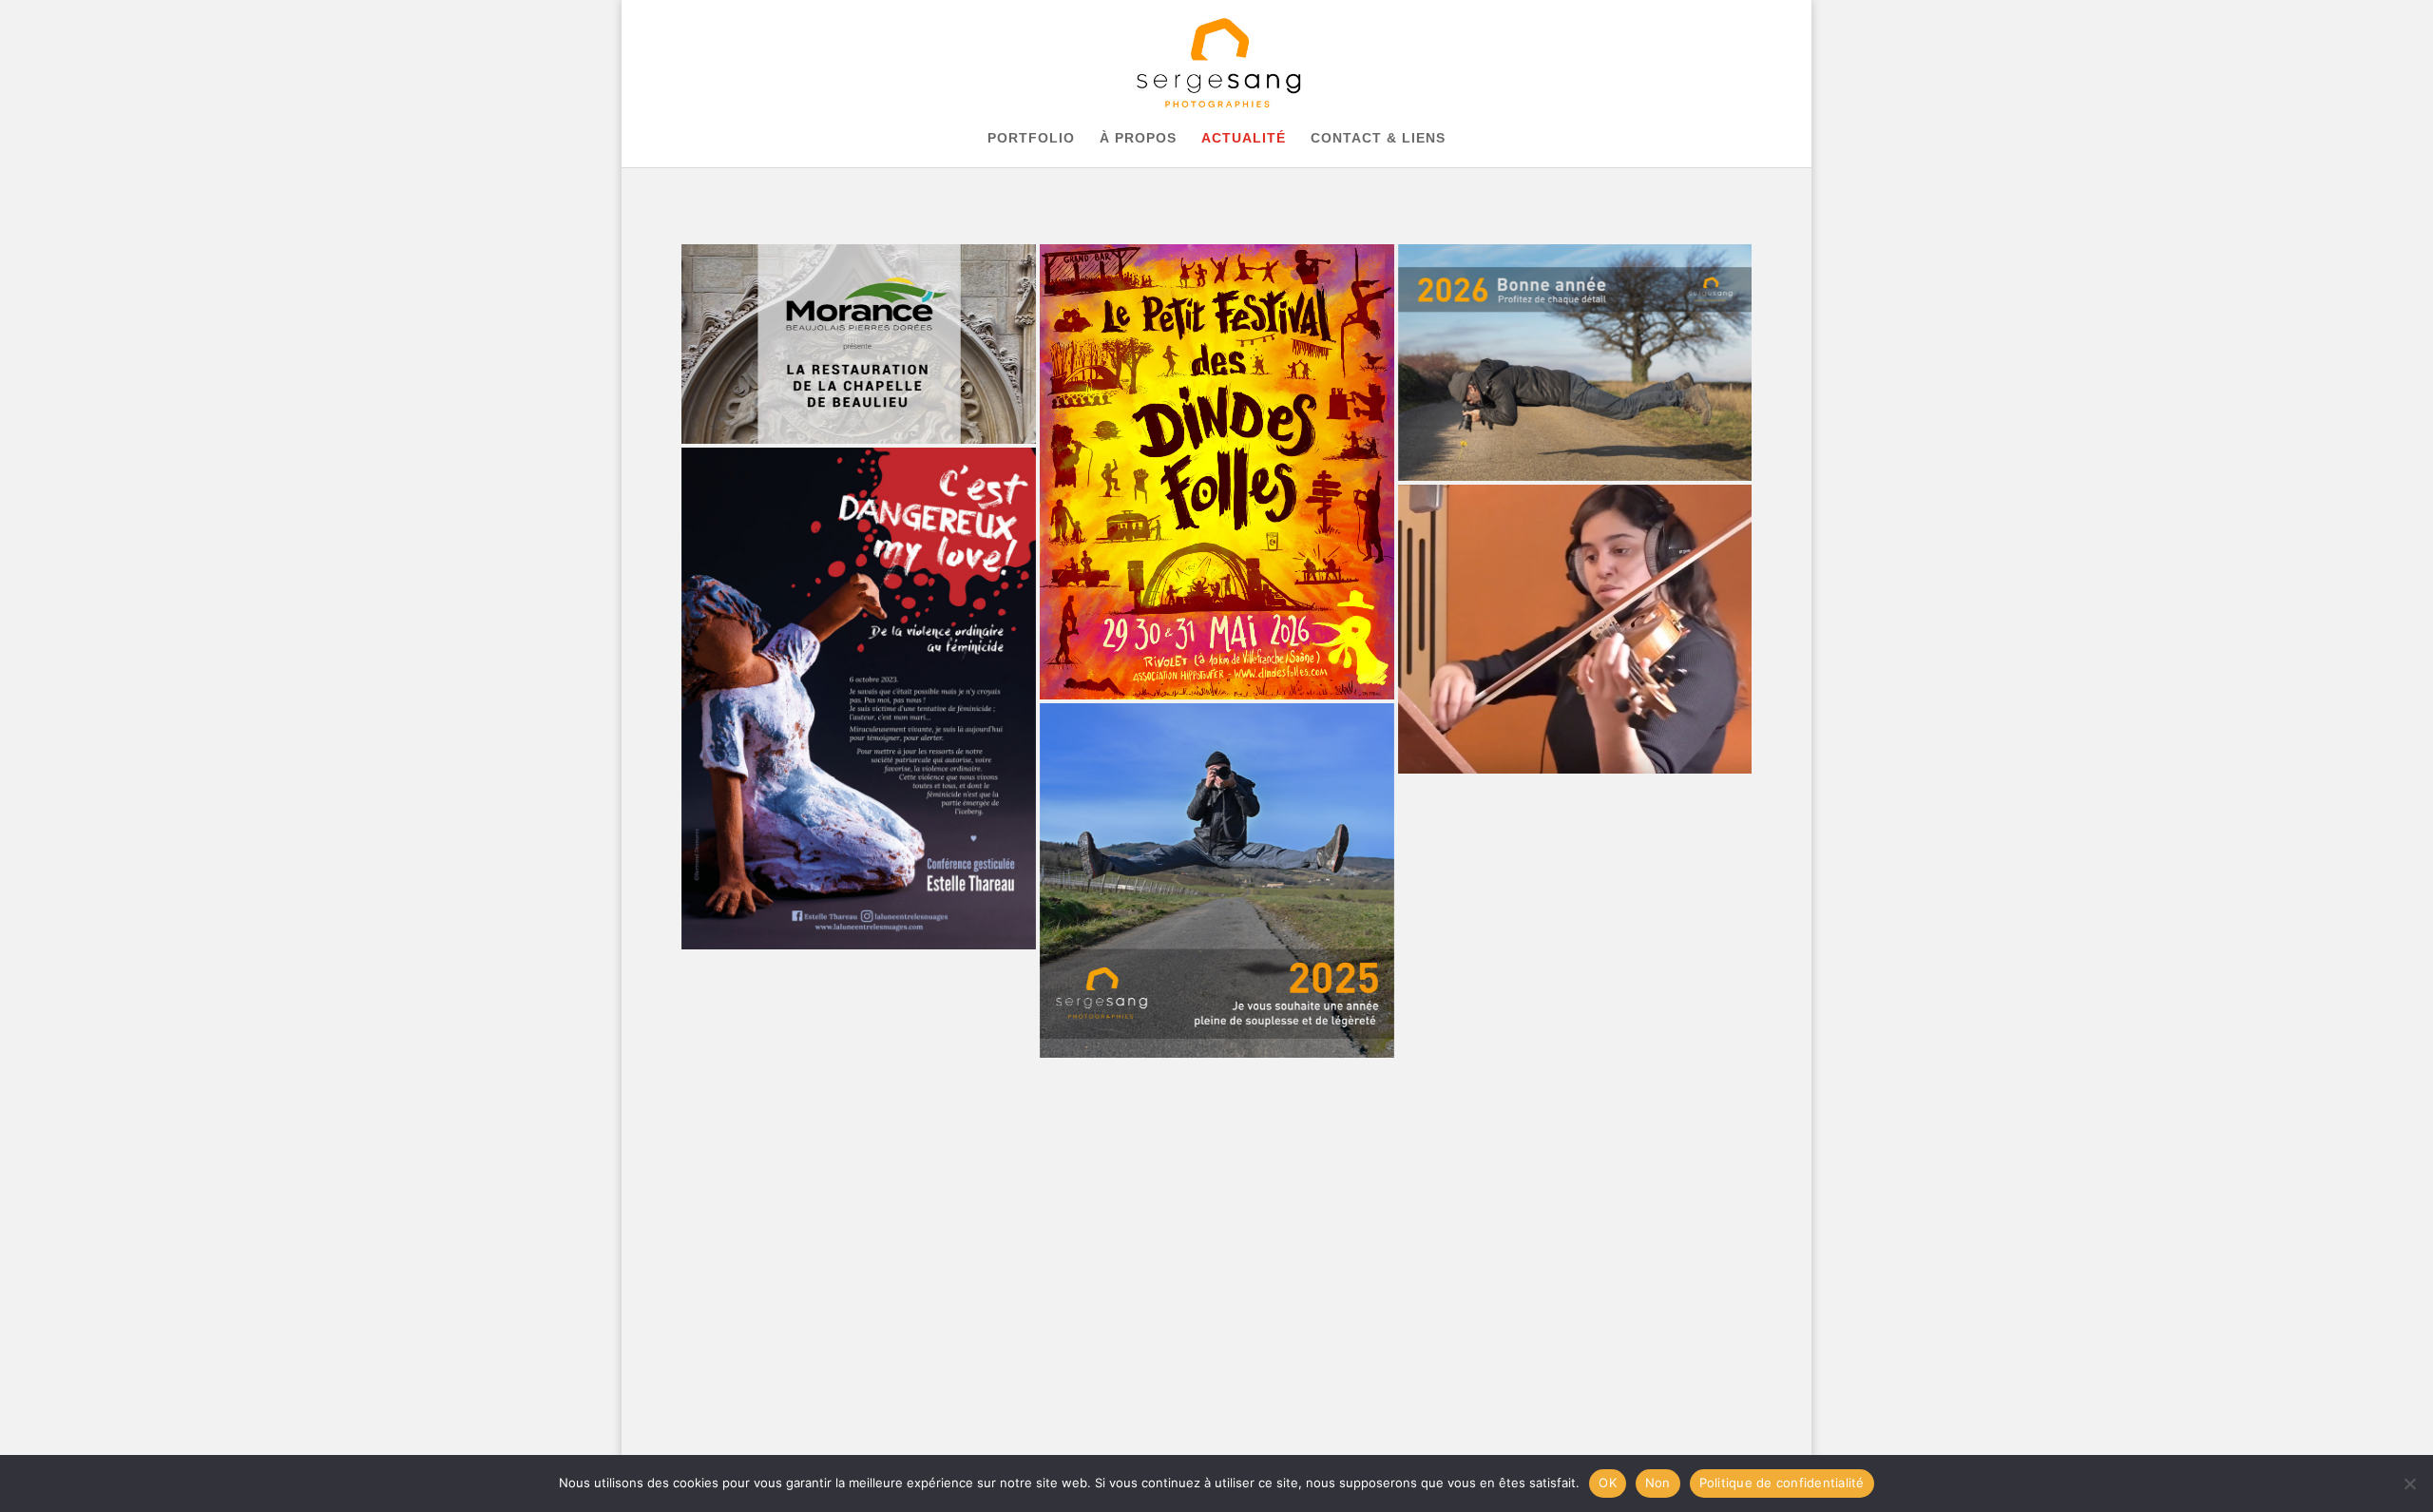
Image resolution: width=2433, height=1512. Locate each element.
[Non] (2409, 1483)
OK (1608, 1483)
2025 (1217, 880)
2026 (1575, 363)
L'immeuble (859, 1071)
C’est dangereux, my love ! (859, 699)
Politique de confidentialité (1782, 1483)
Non (1658, 1483)
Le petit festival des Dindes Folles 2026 (1217, 472)
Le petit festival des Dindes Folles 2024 (1575, 932)
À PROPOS (1138, 138)
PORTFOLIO (1031, 138)
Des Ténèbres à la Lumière (1217, 1179)
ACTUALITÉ (1244, 138)
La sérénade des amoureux (1575, 629)
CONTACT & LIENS (1378, 138)
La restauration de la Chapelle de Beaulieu (859, 344)
